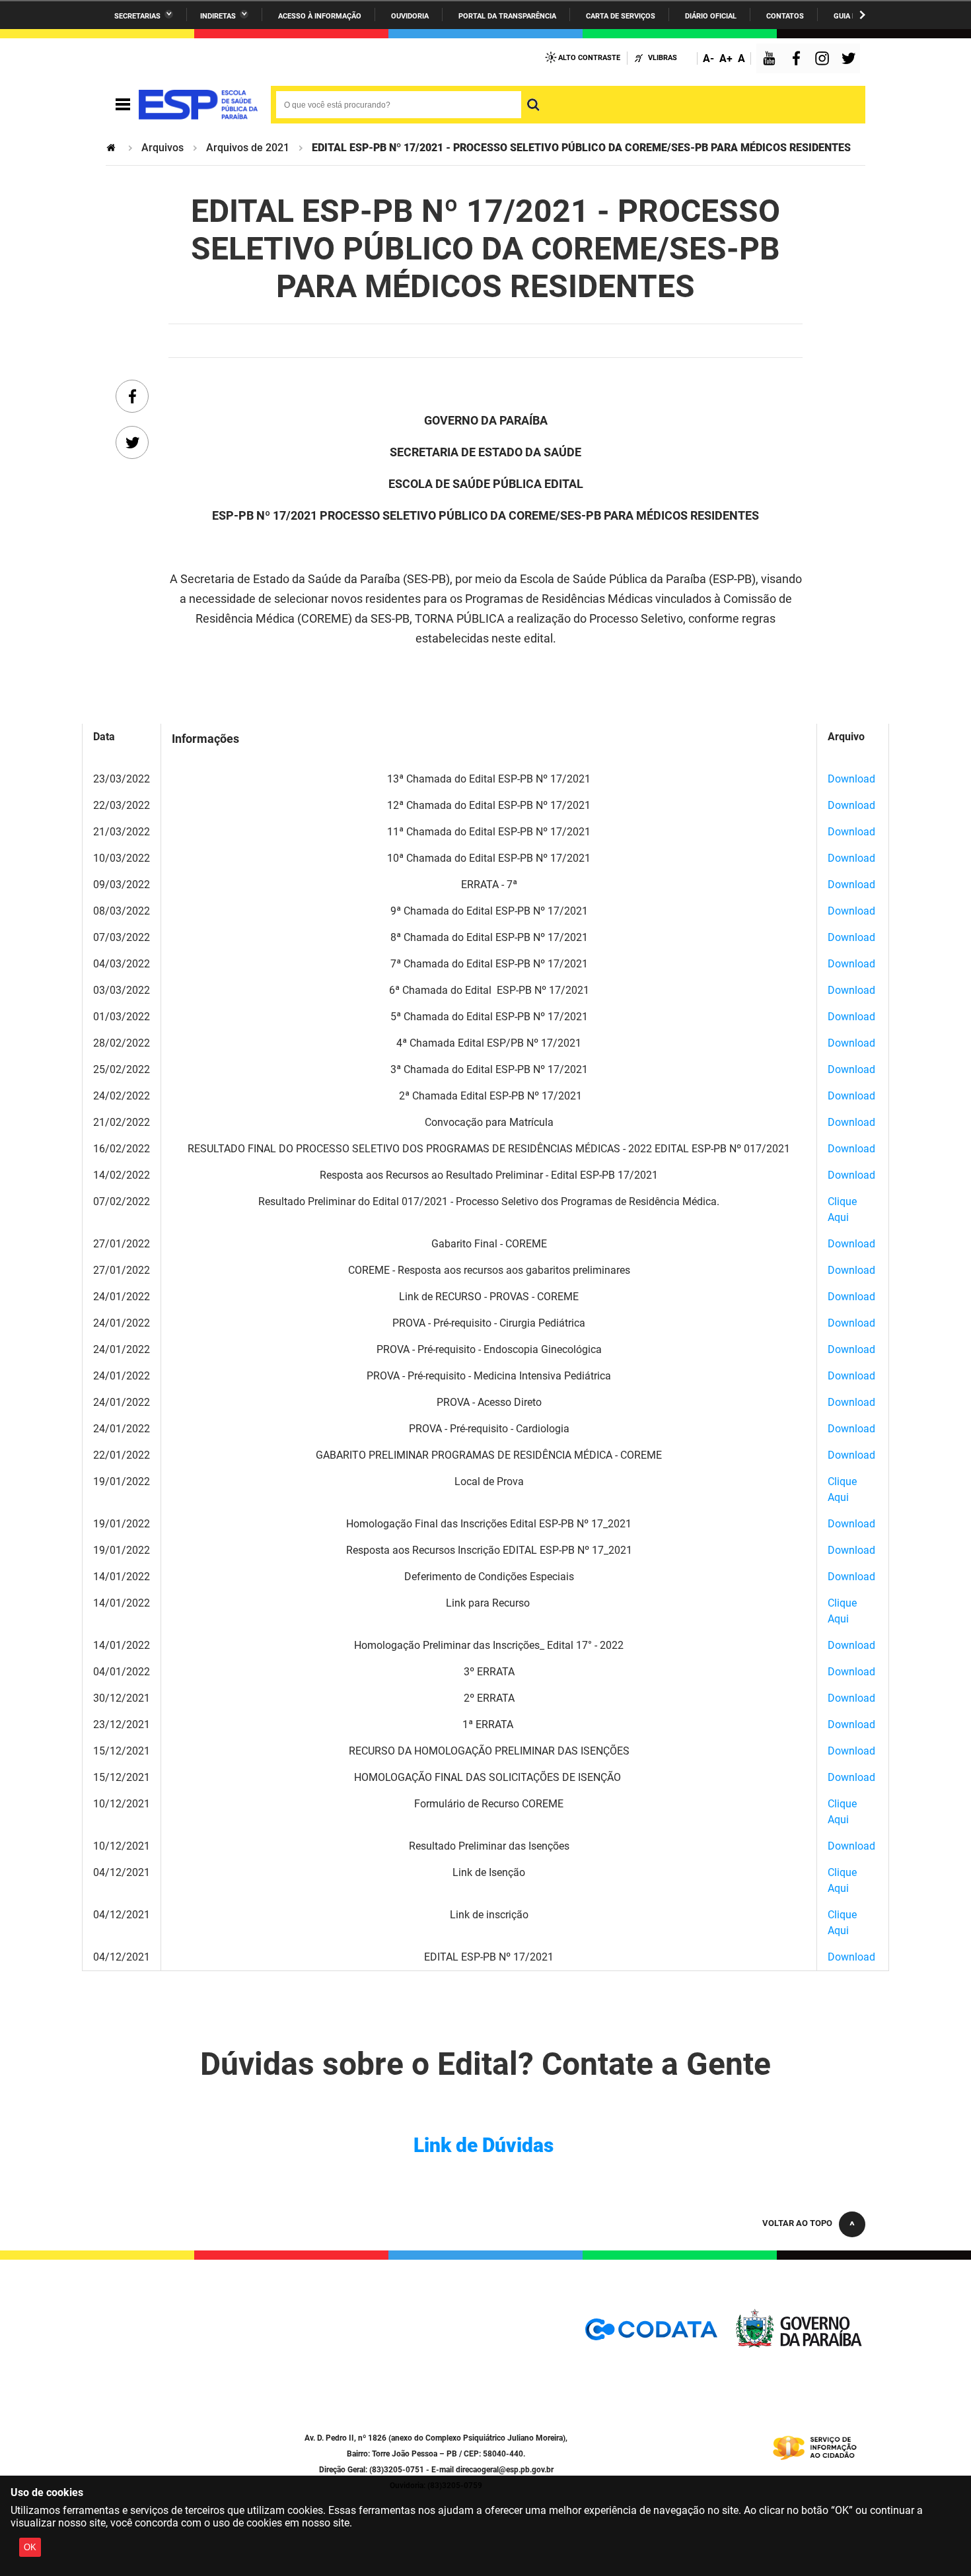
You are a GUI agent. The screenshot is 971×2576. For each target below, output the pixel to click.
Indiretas (218, 16)
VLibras (663, 58)
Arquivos (162, 148)
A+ (726, 58)
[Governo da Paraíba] (799, 2345)
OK (30, 2547)
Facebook (799, 60)
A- (708, 58)
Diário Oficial (711, 16)
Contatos (785, 16)
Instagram (824, 60)
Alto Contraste (589, 58)
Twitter (851, 60)
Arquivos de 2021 (248, 148)
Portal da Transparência (507, 16)
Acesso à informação (320, 16)
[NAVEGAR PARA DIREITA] (862, 15)
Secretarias (137, 16)
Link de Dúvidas (484, 2145)
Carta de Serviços (621, 16)
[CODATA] (651, 2334)
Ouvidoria (410, 16)
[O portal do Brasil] (198, 105)
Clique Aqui (842, 1209)
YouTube (770, 60)
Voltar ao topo (797, 2223)
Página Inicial (112, 148)
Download (851, 779)
